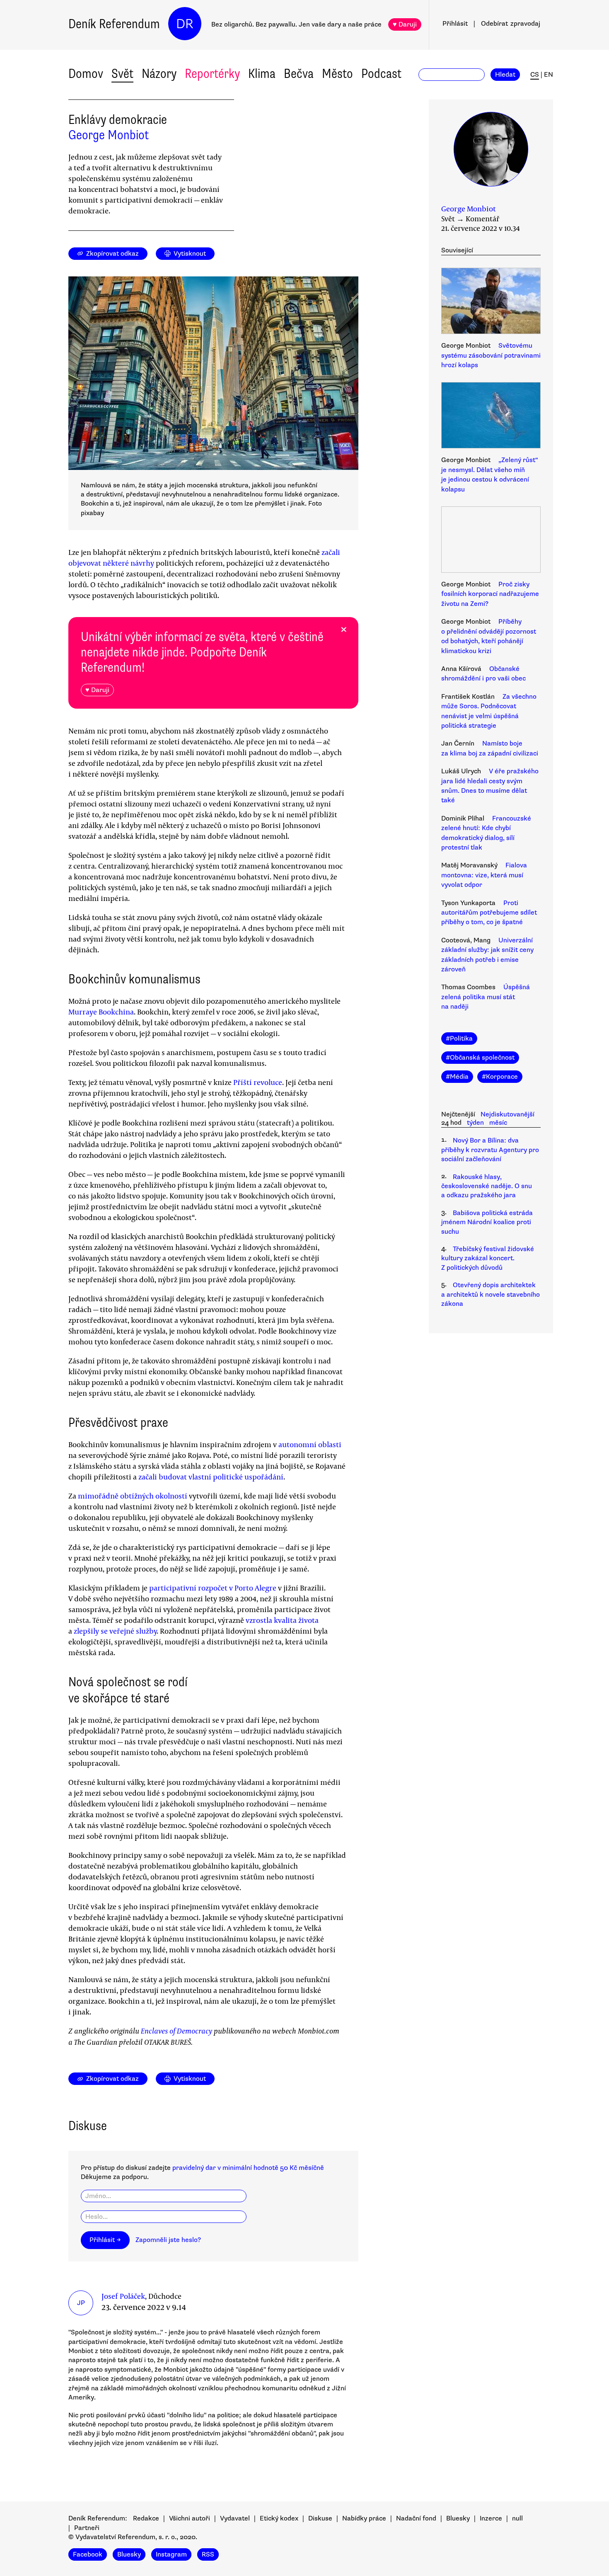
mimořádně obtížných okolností (133, 1496)
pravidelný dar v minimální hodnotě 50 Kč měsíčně (248, 2168)
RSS (208, 2554)
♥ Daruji (405, 24)
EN (549, 75)
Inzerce (491, 2518)
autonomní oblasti (310, 1444)
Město (337, 74)
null (517, 2518)
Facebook (88, 2554)
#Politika (459, 1039)
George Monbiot (109, 135)
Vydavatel (235, 2518)
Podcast (381, 74)
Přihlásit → (105, 2240)
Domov (86, 74)
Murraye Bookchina (101, 1012)
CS (535, 75)
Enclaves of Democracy (176, 2031)
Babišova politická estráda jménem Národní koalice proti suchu (487, 1222)
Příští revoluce (258, 1082)
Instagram (171, 2554)
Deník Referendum (114, 24)
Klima (262, 74)
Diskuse (320, 2518)
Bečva (299, 74)
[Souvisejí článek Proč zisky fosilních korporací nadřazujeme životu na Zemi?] (491, 541)
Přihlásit (455, 24)
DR (185, 24)
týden (475, 1123)
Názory (159, 74)
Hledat (505, 75)
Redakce (146, 2518)
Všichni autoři (190, 2518)
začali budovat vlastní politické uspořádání (211, 1477)
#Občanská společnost (480, 1058)
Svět (122, 74)
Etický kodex (279, 2518)
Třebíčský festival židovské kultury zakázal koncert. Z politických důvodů (488, 1258)
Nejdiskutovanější (508, 1114)
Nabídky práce (364, 2518)
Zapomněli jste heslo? (168, 2240)
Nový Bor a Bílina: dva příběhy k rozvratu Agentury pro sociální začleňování (490, 1150)
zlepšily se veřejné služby (115, 1631)
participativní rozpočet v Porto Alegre (213, 1588)
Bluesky (458, 2518)
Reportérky (212, 74)
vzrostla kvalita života (282, 1620)
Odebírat (511, 24)
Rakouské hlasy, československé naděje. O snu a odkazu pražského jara (487, 1186)
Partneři (87, 2528)
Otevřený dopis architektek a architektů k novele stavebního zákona (491, 1294)
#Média (457, 1077)
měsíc (498, 1123)
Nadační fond (416, 2518)
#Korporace (500, 1077)
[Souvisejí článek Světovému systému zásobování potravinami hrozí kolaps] (491, 302)
